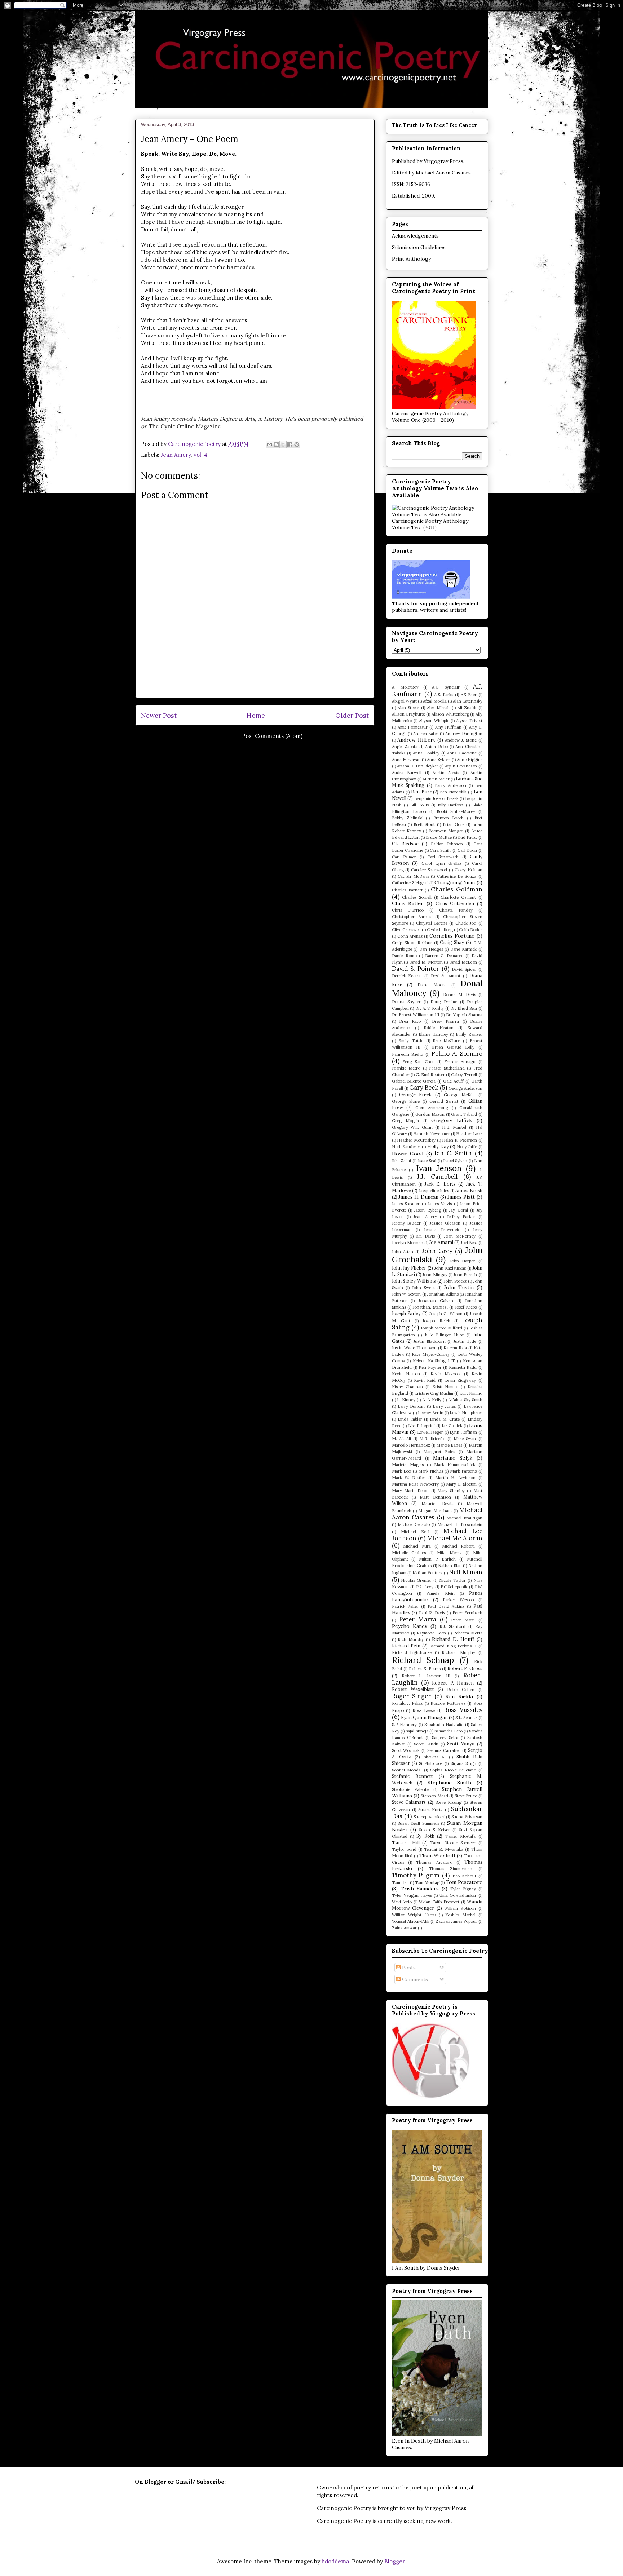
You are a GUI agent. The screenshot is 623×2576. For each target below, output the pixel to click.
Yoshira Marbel (461, 1915)
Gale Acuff (453, 1081)
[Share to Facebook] (290, 444)
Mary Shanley (451, 1491)
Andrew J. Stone (461, 740)
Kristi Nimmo (445, 1387)
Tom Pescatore (464, 1882)
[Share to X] (283, 444)
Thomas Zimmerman (451, 1869)
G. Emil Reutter (430, 1075)
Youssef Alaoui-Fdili (411, 1921)
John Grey (437, 1251)
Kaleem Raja (455, 1348)
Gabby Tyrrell (464, 1075)
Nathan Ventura (428, 1573)
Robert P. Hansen (453, 1683)
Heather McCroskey (416, 1140)
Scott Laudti (426, 1744)
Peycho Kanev (410, 1626)
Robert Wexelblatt (413, 1689)
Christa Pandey (456, 910)
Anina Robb (436, 747)
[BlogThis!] (276, 444)
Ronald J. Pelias (407, 1703)
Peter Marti (463, 1620)
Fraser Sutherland (447, 1068)
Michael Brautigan (464, 1518)
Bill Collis (420, 805)
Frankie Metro (406, 1068)
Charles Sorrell (417, 897)
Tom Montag (427, 1882)
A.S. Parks (444, 695)
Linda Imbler (410, 1419)
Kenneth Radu (463, 1367)
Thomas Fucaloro (434, 1862)
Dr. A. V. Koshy (430, 1008)
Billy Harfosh (451, 805)
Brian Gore (454, 824)
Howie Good (408, 1154)
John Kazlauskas (450, 1268)
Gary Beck (424, 1088)
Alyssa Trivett (469, 721)
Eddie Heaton (439, 1028)
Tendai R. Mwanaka (444, 1849)
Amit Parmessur (413, 727)
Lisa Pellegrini (422, 1426)
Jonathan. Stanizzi (430, 1307)
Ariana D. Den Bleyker (418, 766)
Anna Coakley (426, 753)
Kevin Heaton (406, 1374)
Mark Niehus (431, 1471)
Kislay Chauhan (407, 1387)
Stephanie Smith (449, 1783)
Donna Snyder (406, 1002)
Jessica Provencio (442, 1230)
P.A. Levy (425, 1587)
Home (256, 715)
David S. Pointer (416, 969)
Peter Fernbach (467, 1613)
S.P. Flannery (405, 1725)
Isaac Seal (427, 1161)
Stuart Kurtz (430, 1810)
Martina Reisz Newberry (416, 1484)
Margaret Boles (439, 1452)
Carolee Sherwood (429, 870)
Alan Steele (408, 708)
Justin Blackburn (429, 1341)
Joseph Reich (436, 1321)
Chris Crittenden (455, 903)
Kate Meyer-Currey (431, 1354)
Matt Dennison (435, 1497)
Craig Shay (452, 942)
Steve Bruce (466, 1796)
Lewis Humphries (466, 1413)
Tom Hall (400, 1882)
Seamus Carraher (444, 1750)
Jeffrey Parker (461, 1217)
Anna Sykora (439, 760)
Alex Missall (438, 708)
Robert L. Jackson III (426, 1676)
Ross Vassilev (463, 1710)
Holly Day (438, 1146)
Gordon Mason (430, 1114)
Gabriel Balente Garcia (414, 1081)
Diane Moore (432, 985)
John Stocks (455, 1281)
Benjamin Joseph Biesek (436, 798)
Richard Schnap (423, 1660)
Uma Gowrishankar (458, 1895)
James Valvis (440, 1204)
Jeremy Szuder (406, 1223)
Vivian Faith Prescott (439, 1902)
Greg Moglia (406, 1121)
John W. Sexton (407, 1294)
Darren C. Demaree (444, 956)
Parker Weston (458, 1600)
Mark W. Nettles (409, 1478)
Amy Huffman (448, 727)
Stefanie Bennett (413, 1776)
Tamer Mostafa (460, 1836)
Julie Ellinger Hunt (444, 1335)
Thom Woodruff (438, 1855)
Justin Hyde (465, 1341)
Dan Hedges (431, 949)
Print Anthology (411, 259)
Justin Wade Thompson (414, 1348)
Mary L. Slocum (461, 1484)
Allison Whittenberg (450, 714)
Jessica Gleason (445, 1223)
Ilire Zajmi (402, 1161)
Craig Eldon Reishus (412, 943)
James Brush (469, 1190)
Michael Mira (417, 1546)
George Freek (415, 1094)
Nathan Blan (450, 1566)
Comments (414, 1979)
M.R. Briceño (432, 1439)
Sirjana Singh (463, 1763)
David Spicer (464, 969)
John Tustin (459, 1287)
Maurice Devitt (437, 1504)
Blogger (394, 2561)
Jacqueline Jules (434, 1191)
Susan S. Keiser (434, 1830)
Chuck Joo (466, 923)
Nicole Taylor (452, 1580)
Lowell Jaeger (430, 1432)
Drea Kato (410, 1021)
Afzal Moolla (435, 701)
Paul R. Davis (432, 1613)
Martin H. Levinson (455, 1478)
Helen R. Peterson (459, 1140)
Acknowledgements (415, 236)
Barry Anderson (450, 785)
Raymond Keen (432, 1633)
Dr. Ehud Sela (463, 1008)
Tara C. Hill (406, 1842)
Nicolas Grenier (416, 1580)
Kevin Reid (425, 1380)
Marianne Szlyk (453, 1458)
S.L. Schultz (466, 1718)
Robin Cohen (461, 1690)
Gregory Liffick (452, 1120)
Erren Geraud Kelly (453, 1047)
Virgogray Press (443, 161)
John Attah (403, 1252)
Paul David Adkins (446, 1606)
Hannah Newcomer (432, 1134)
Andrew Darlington (464, 734)
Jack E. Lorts (440, 1184)
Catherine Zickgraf (410, 883)
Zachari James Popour (456, 1921)
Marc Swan (465, 1439)
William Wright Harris (414, 1915)
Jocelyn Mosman (408, 1243)
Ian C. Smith (453, 1153)
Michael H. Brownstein (460, 1524)
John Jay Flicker (409, 1268)
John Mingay (435, 1275)
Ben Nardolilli (453, 792)
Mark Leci (402, 1471)
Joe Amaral (441, 1242)
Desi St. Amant (446, 976)
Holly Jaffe (467, 1147)
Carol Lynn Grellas (441, 863)
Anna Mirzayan (406, 760)
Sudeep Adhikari (429, 1817)
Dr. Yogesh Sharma (464, 1015)
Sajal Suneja (417, 1731)
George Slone (406, 1101)
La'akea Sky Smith (465, 1400)
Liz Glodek (452, 1426)
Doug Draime (444, 1002)
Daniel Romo (405, 956)
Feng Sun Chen (419, 1062)
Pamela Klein (440, 1593)
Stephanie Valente (410, 1789)
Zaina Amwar (404, 1928)
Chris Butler (408, 903)
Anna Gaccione (462, 753)
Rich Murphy (411, 1639)
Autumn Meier (436, 779)
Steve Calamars (409, 1802)
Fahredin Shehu (408, 1054)
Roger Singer (412, 1696)
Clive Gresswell (406, 930)
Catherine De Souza (457, 876)
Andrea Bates (426, 734)
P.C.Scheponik (454, 1587)
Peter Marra (418, 1619)
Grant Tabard (464, 1114)
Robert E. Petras (425, 1669)
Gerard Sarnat (444, 1101)
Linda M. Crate (445, 1419)
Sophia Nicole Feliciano (453, 1770)
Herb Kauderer (406, 1147)
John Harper (463, 1261)
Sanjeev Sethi (445, 1738)
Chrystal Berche (432, 923)
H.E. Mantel (454, 1127)
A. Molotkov (405, 687)
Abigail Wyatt (404, 701)
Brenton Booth (449, 818)
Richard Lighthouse (412, 1652)
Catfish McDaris (413, 876)
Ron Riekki (459, 1696)
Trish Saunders (420, 1889)
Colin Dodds (471, 930)
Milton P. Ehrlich (437, 1559)
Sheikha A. (435, 1757)
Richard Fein (406, 1646)
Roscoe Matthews (448, 1703)
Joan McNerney (460, 1236)
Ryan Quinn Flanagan (424, 1717)
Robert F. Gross (465, 1668)
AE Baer (469, 695)
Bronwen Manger (446, 831)
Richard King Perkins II (453, 1646)
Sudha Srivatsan (467, 1817)
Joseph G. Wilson (446, 1314)
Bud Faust (467, 837)
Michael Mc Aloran (455, 1538)
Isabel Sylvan (455, 1161)
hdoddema (335, 2561)
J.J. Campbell (437, 1177)
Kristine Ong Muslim (434, 1393)
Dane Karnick (463, 949)
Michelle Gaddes (409, 1553)
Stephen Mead (434, 1796)
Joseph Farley (406, 1313)
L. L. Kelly (432, 1400)
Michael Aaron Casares (443, 173)
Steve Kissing (449, 1802)
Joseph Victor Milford (441, 1328)
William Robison (460, 1908)
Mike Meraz (450, 1553)
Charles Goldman (456, 889)
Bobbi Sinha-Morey (456, 811)
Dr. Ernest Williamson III (416, 1015)
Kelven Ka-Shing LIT (434, 1361)
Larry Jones (444, 1406)
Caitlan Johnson (447, 844)
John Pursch (465, 1275)
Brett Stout (424, 824)
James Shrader (406, 1204)
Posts (408, 1968)
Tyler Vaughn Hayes (412, 1895)
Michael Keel (415, 1532)
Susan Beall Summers (418, 1823)
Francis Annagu (460, 1062)
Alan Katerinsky (468, 701)
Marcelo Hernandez (411, 1445)
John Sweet (423, 1288)
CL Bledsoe (405, 844)
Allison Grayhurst (408, 714)
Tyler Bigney (463, 1889)
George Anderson (465, 1088)
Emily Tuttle (411, 1041)
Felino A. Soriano (457, 1054)
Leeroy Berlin (431, 1413)
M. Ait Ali (401, 1439)
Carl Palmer (404, 857)
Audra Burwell (407, 773)
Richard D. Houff (453, 1639)
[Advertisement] (255, 681)
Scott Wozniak (406, 1750)
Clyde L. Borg (440, 930)
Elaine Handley (433, 1034)
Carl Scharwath (443, 857)
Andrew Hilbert (416, 740)
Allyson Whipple (434, 721)
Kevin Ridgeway (460, 1380)
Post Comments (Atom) (272, 736)
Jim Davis (425, 1236)
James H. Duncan (419, 1197)
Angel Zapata (405, 747)
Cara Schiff (440, 850)
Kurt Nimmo (471, 1393)
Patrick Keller (405, 1606)
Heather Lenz (469, 1134)
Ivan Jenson (439, 1168)
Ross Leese (424, 1710)
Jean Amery (176, 455)
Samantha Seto (448, 1731)
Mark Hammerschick (455, 1465)
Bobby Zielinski (407, 818)
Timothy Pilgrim (416, 1875)
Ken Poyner (430, 1367)
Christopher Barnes (412, 917)
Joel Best (469, 1243)
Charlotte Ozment (458, 897)
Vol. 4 (200, 455)
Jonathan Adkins (443, 1294)
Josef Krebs (466, 1307)
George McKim (459, 1095)
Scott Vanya (461, 1744)
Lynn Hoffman (463, 1432)
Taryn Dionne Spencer (453, 1843)
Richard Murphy (458, 1652)
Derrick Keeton (407, 976)
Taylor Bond (404, 1849)
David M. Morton (426, 962)
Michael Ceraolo (414, 1524)
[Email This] (269, 444)
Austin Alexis (446, 773)
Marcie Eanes (449, 1445)
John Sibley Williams (414, 1281)
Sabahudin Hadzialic (444, 1725)
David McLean (463, 962)
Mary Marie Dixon (410, 1491)
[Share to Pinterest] (297, 444)
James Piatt (461, 1197)
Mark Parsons (463, 1471)
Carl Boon (467, 850)
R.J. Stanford (452, 1626)
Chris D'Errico (408, 910)
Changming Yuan (455, 882)
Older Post (352, 715)
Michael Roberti (458, 1546)
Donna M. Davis (459, 995)
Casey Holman (469, 870)
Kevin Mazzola (446, 1374)
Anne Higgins (470, 760)
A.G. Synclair (446, 687)
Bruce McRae (439, 837)
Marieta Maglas (408, 1465)
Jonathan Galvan (436, 1301)
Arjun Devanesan (461, 766)
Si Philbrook (431, 1763)
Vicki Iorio (402, 1902)
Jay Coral (458, 1210)
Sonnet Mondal (407, 1770)
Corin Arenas (410, 936)
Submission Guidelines (419, 247)
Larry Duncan (411, 1406)
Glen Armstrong (432, 1108)
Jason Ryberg (427, 1210)
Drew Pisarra (445, 1021)
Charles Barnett (407, 890)
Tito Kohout (464, 1876)
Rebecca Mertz (468, 1633)
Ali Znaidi (467, 708)
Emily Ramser (469, 1034)
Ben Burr (421, 792)
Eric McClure (446, 1041)
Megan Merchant (435, 1511)
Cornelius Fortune (452, 936)
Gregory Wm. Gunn (412, 1127)
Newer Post (159, 715)
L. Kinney (406, 1400)
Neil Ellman (465, 1572)
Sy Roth (425, 1836)
